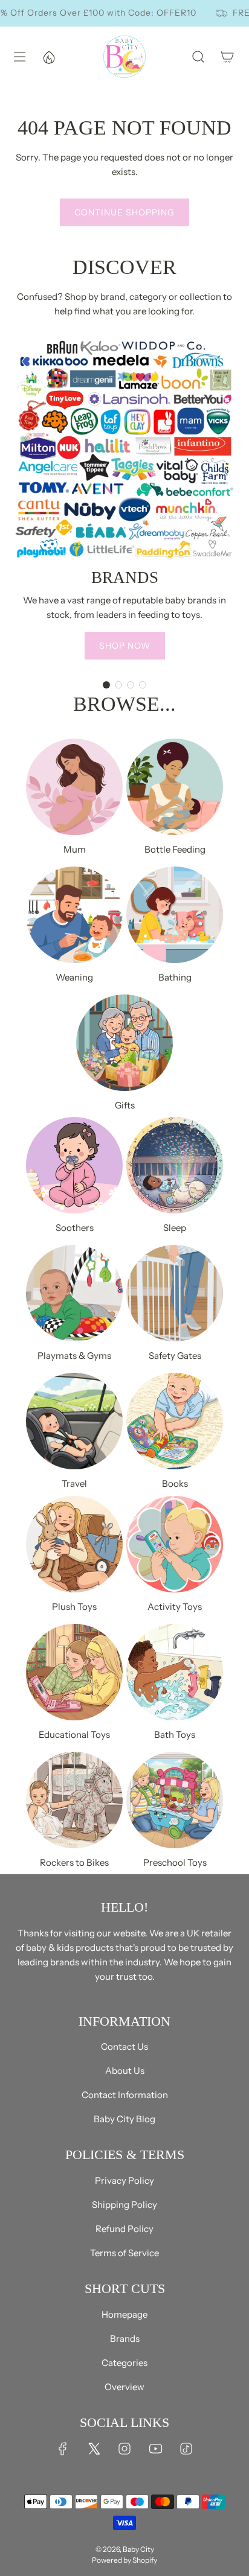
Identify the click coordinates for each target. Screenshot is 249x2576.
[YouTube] (155, 2449)
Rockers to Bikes (74, 1862)
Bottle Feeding (175, 849)
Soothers (75, 1228)
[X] (94, 2449)
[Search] (198, 57)
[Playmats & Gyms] (74, 1293)
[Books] (175, 1421)
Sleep (175, 1228)
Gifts (125, 1105)
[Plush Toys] (74, 1544)
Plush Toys (74, 1607)
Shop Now (125, 646)
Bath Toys (175, 1735)
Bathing (175, 977)
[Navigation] (19, 57)
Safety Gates (175, 1356)
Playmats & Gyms (74, 1356)
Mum (75, 849)
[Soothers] (74, 1165)
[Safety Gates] (175, 1293)
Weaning (74, 977)
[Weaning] (74, 915)
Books (175, 1484)
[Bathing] (175, 915)
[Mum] (74, 787)
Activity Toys (175, 1607)
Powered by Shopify (124, 2560)
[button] (106, 685)
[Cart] (227, 57)
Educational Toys (74, 1735)
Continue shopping (124, 212)
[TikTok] (186, 2449)
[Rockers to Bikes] (74, 1800)
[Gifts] (124, 1043)
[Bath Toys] (175, 1672)
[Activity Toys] (175, 1544)
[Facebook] (63, 2449)
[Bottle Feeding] (175, 787)
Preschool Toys (175, 1862)
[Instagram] (124, 2449)
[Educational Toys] (74, 1672)
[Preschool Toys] (175, 1800)
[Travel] (74, 1421)
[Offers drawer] (48, 57)
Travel (74, 1484)
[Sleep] (175, 1165)
